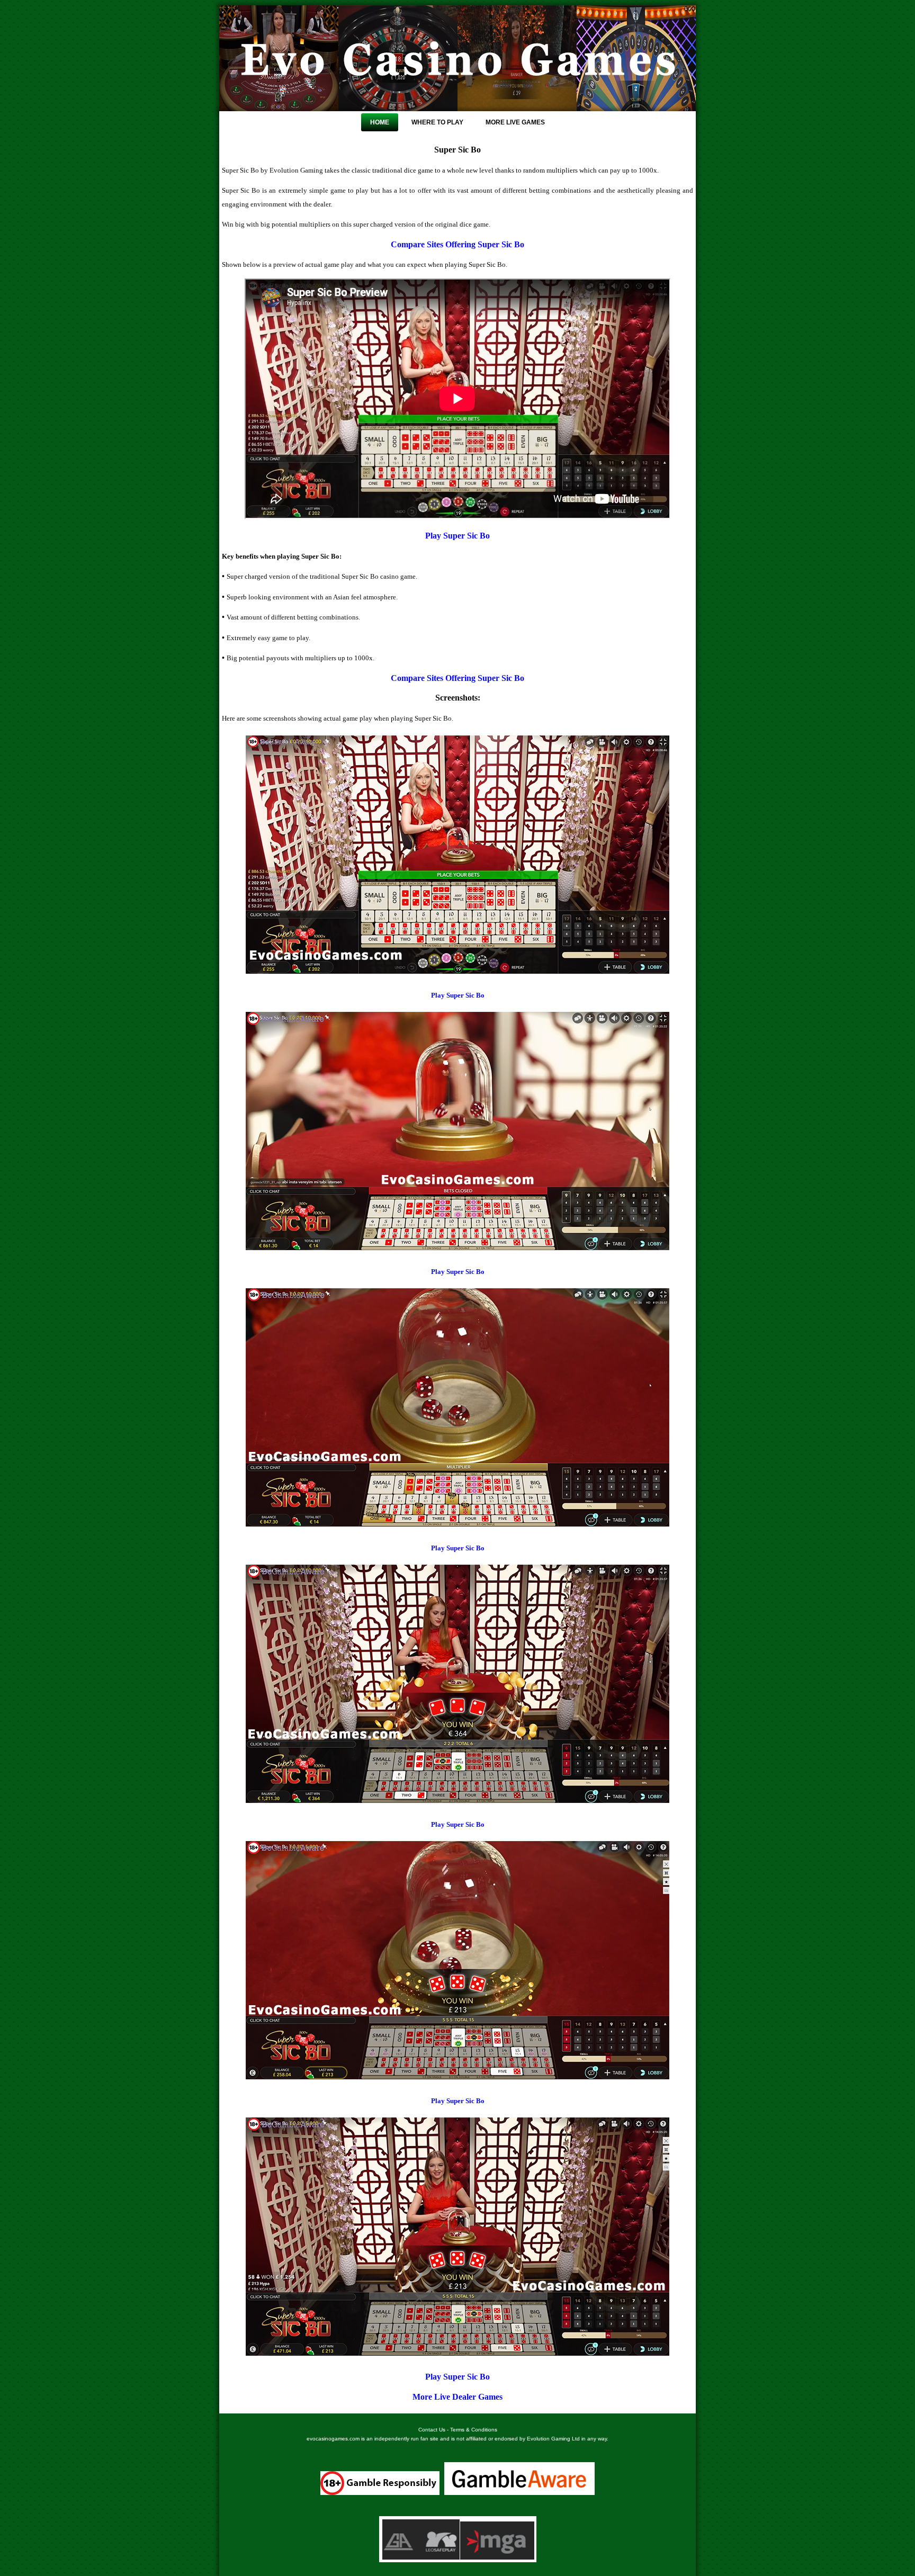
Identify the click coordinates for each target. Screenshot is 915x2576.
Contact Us (432, 2430)
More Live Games (515, 122)
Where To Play (437, 122)
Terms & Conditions (474, 2430)
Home (380, 122)
